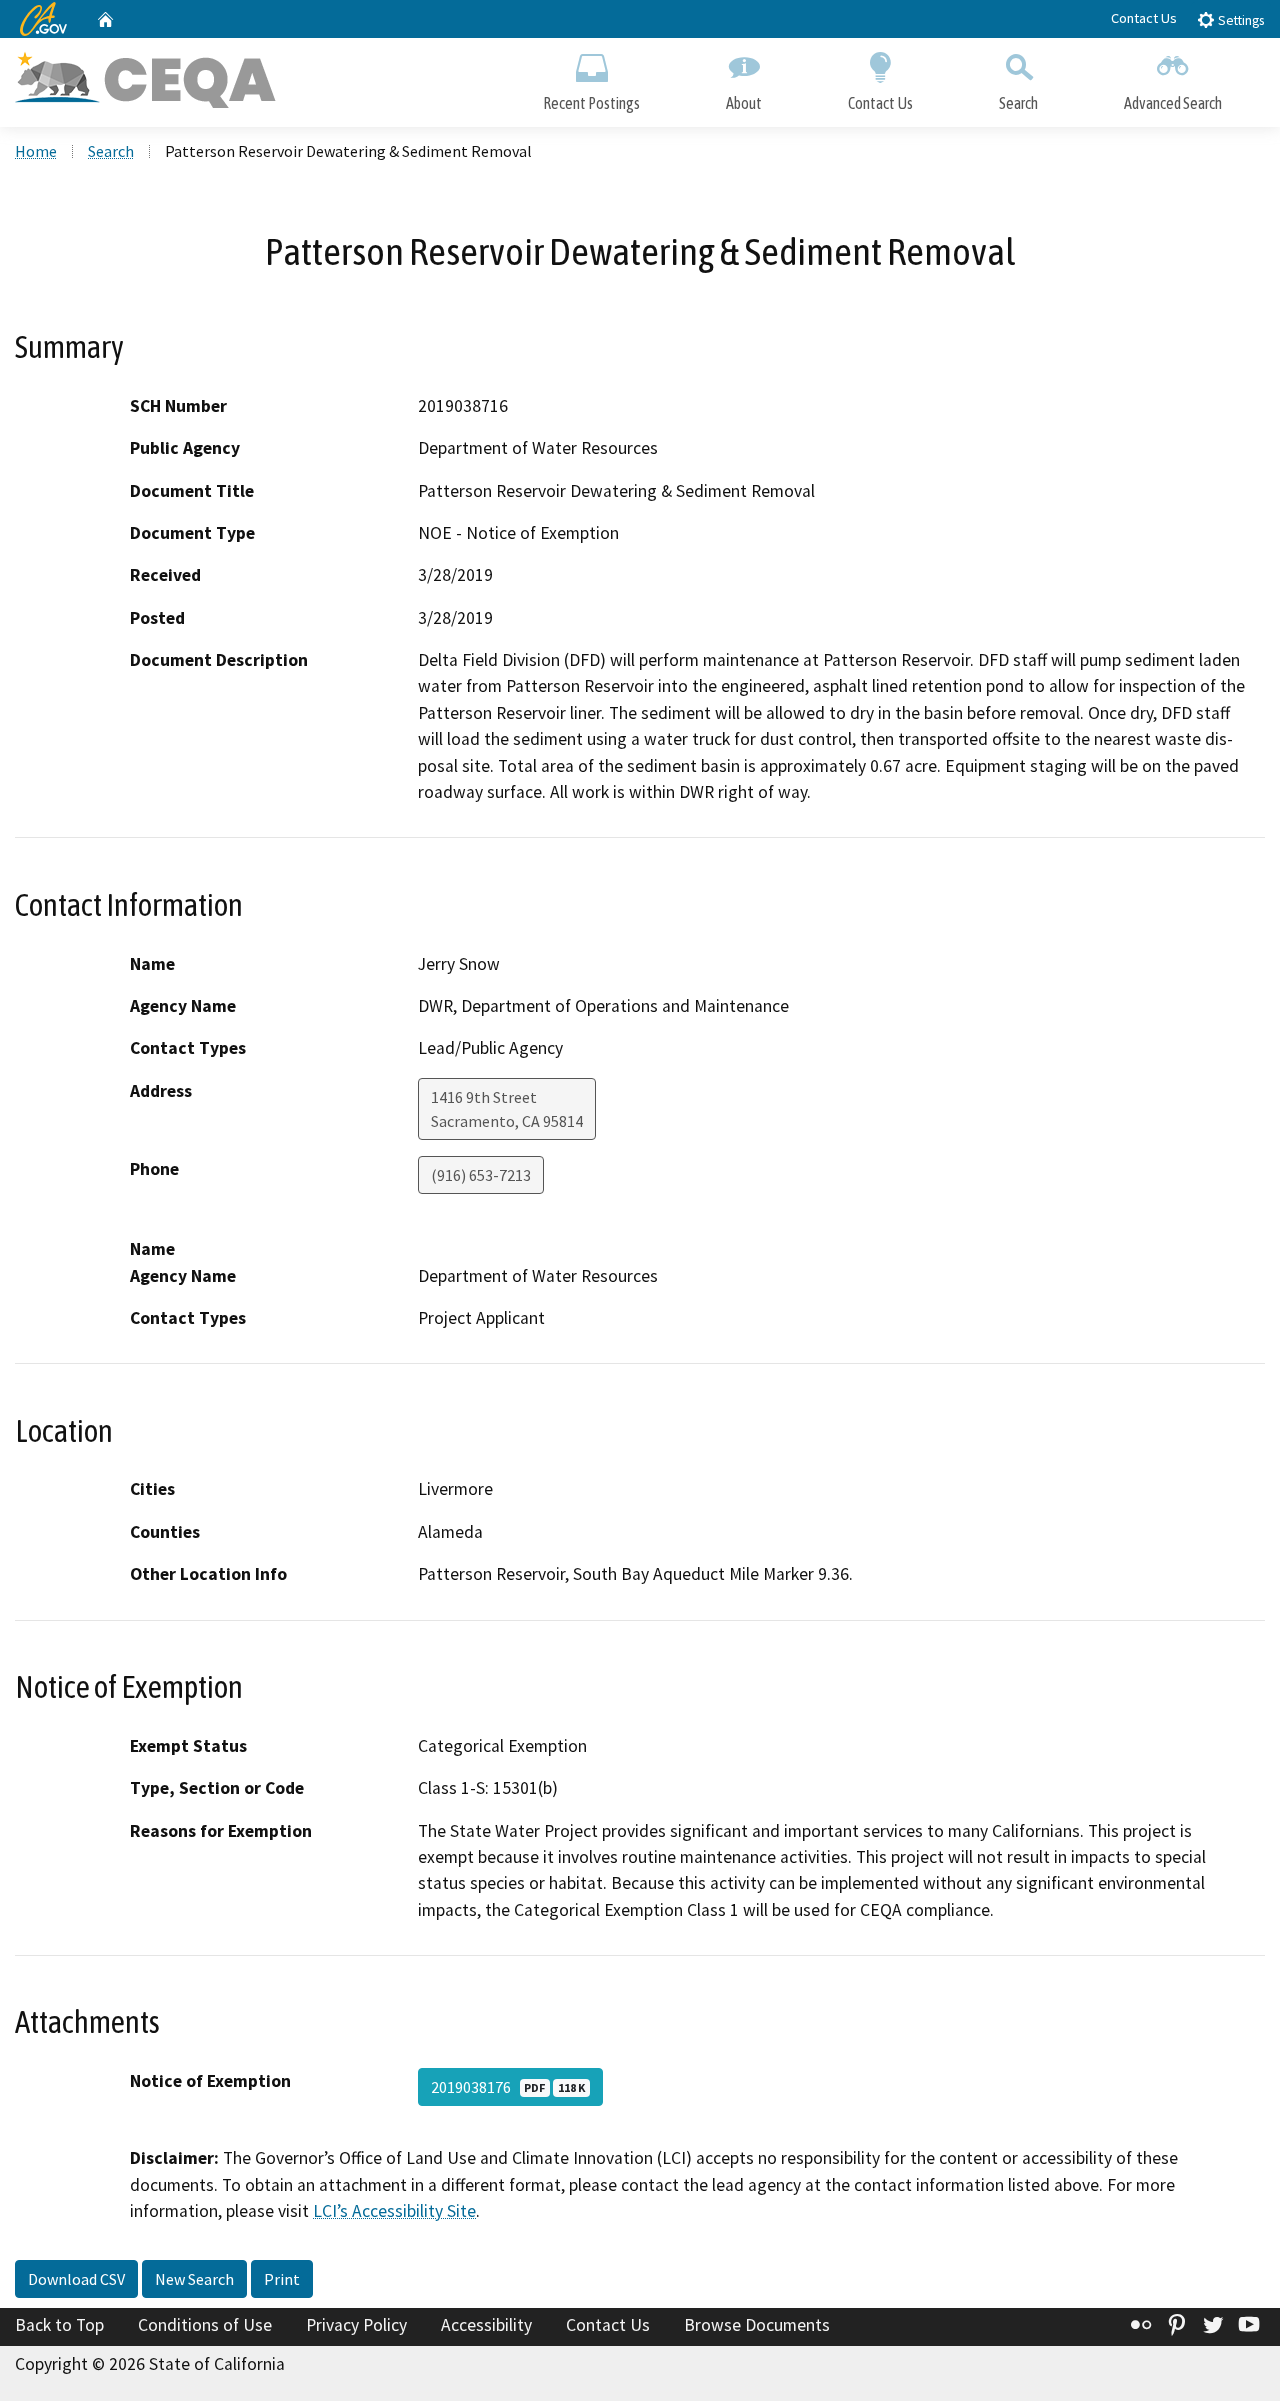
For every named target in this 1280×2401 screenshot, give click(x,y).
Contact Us (1144, 18)
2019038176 (508, 2087)
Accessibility (486, 2325)
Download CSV (76, 2279)
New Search (194, 2279)
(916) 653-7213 (481, 1175)
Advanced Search (1173, 103)
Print (282, 2279)
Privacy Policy (356, 2325)
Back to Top (59, 2325)
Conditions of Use (205, 2325)
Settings (1239, 20)
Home (36, 151)
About (744, 103)
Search (1018, 103)
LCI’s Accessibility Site (394, 2211)
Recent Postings (591, 103)
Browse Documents (757, 2325)
